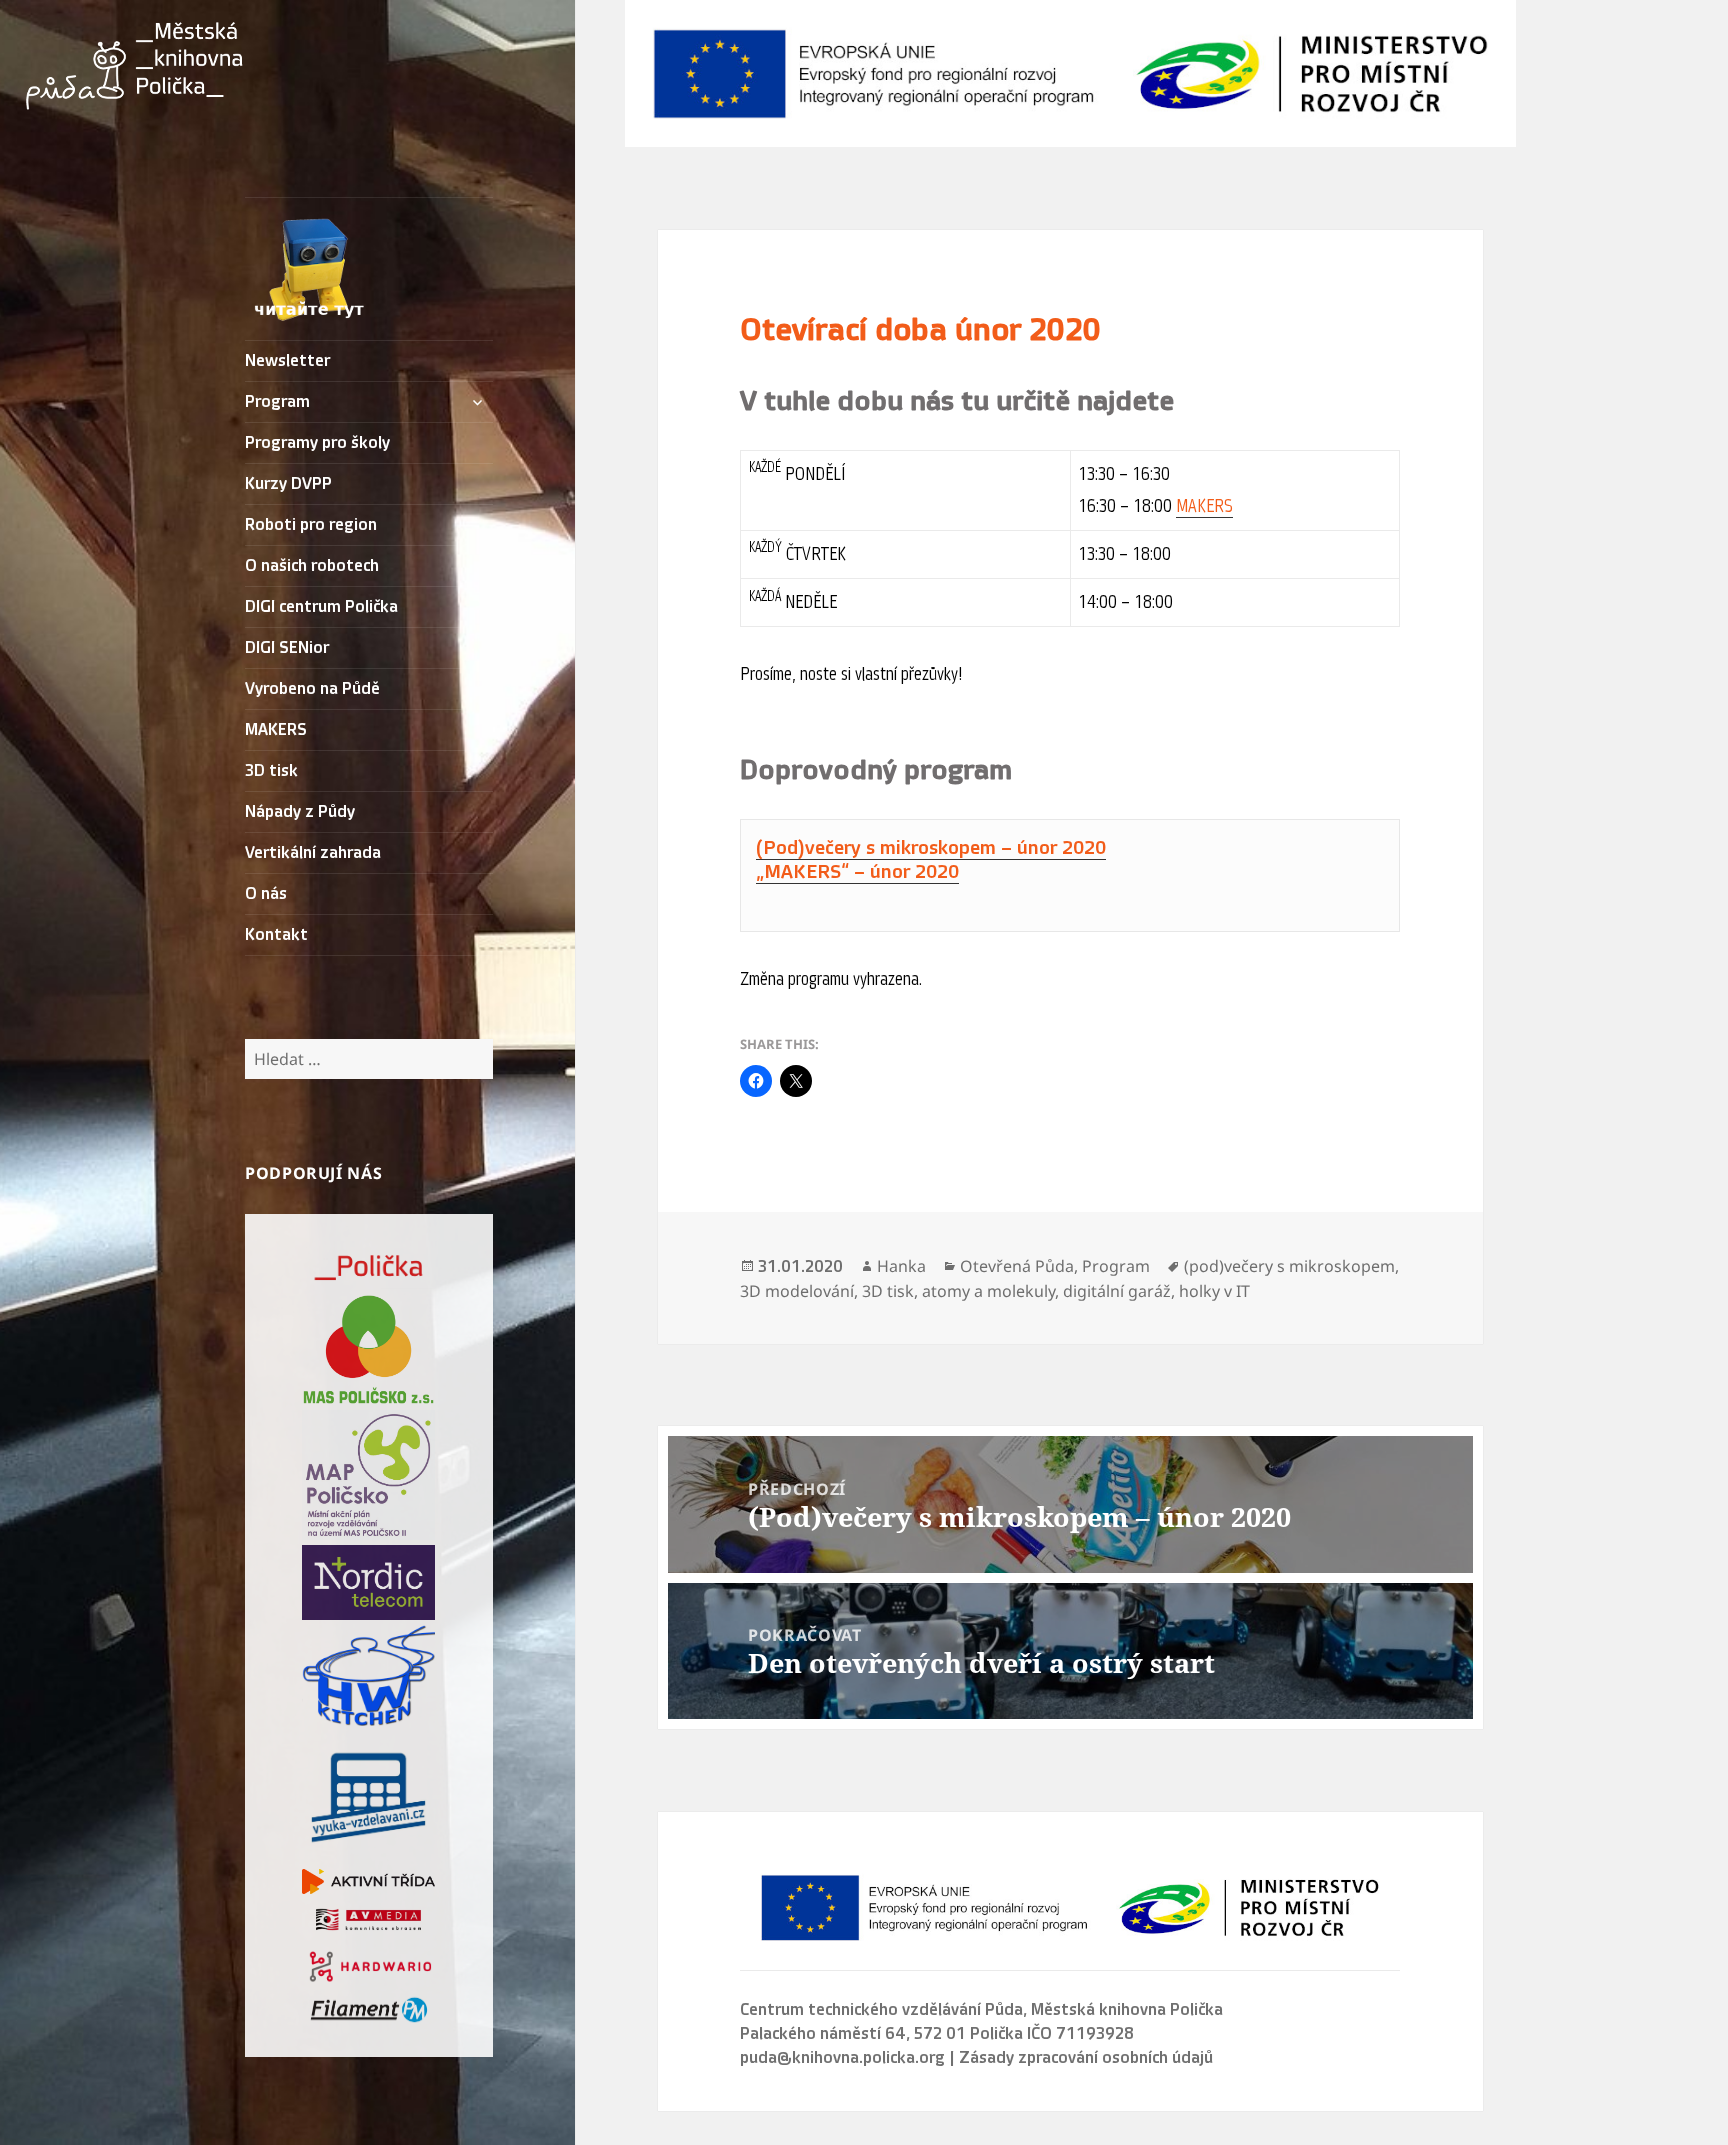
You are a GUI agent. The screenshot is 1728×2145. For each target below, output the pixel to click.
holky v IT (1214, 1291)
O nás (266, 894)
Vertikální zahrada (313, 853)
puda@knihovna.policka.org (842, 2058)
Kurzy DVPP (288, 484)
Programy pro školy (317, 443)
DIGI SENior (287, 648)
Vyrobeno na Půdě (312, 689)
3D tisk (271, 771)
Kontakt (276, 935)
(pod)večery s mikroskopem (1289, 1266)
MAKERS (276, 730)
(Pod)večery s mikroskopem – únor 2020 (931, 848)
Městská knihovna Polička (1127, 2010)
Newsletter (287, 361)
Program (277, 402)
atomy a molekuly (988, 1291)
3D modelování (797, 1291)
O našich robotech (312, 566)
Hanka (901, 1266)
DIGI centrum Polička (321, 607)
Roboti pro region (311, 525)
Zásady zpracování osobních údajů (1086, 2058)
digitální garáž (1117, 1291)
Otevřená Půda (1017, 1266)
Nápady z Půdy (300, 812)
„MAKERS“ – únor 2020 (857, 872)
